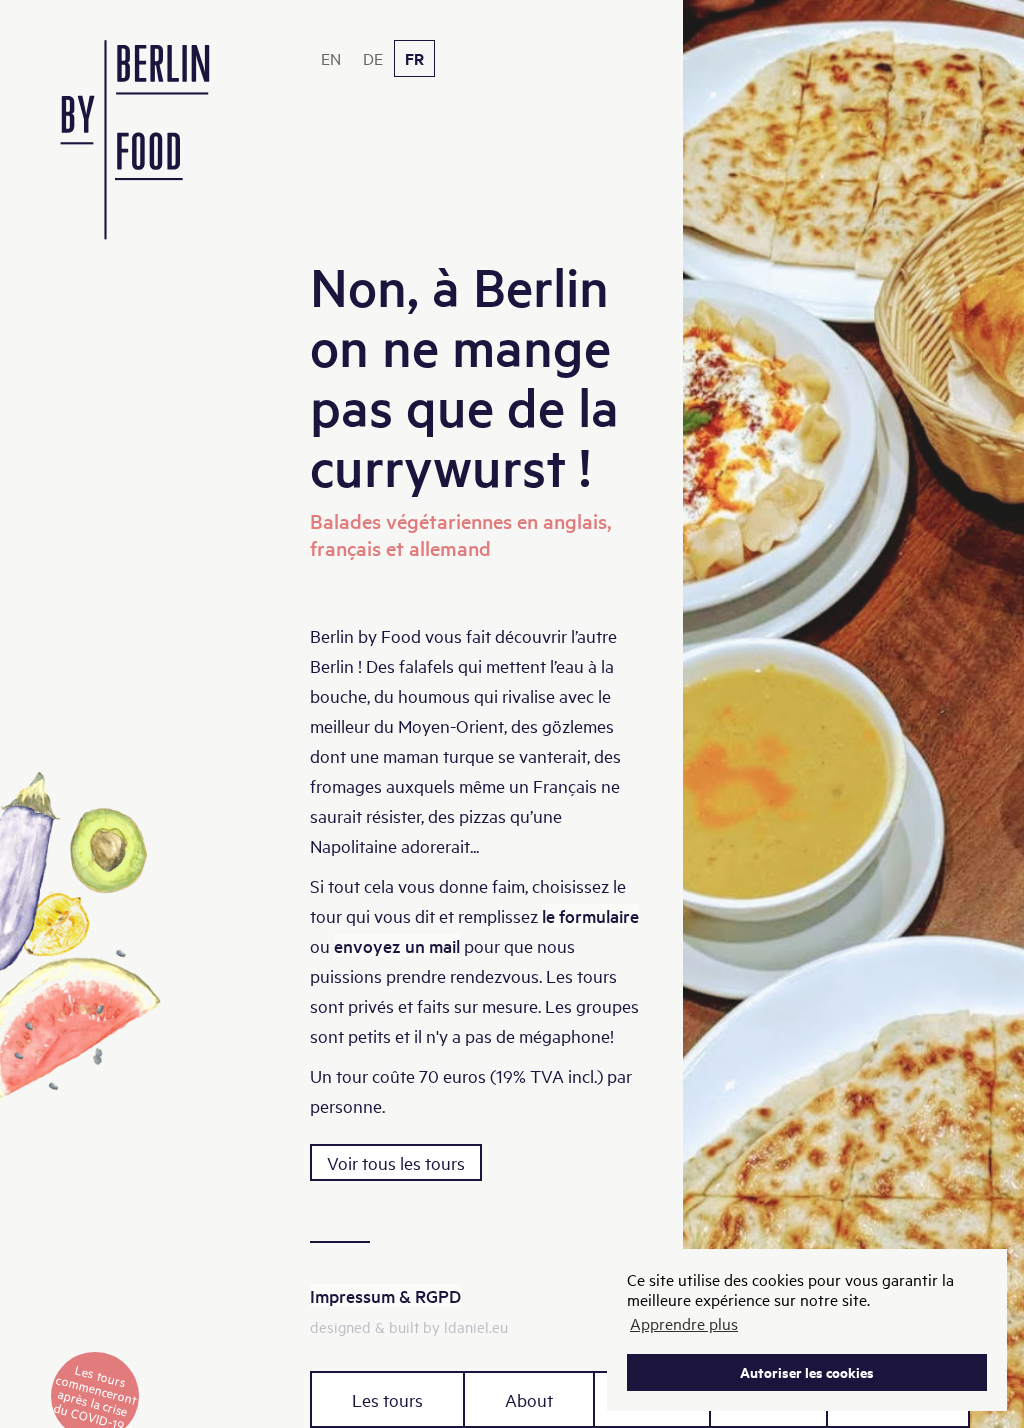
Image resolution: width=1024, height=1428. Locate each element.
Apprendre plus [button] (684, 1323)
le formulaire (590, 915)
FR (414, 58)
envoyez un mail (397, 945)
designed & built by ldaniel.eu (409, 1326)
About (529, 1399)
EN (331, 58)
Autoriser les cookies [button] (807, 1371)
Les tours (387, 1399)
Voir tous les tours (396, 1162)
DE (373, 58)
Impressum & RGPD (385, 1295)
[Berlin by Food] (135, 152)
